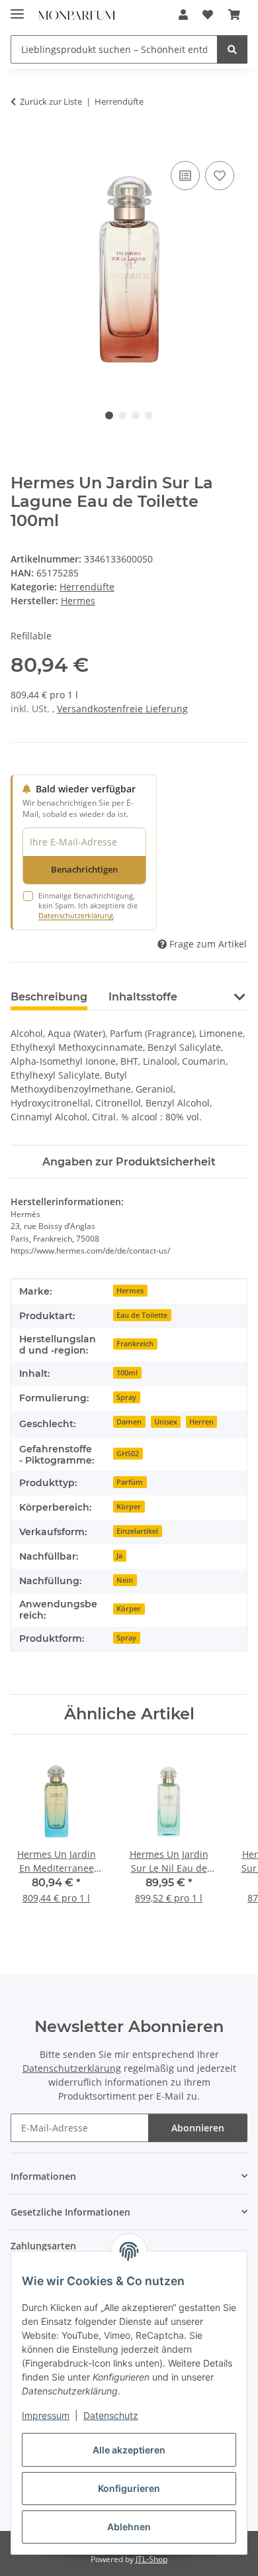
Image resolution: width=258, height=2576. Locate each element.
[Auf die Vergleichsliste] (185, 176)
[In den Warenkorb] (21, 143)
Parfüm (130, 1482)
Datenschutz (111, 2415)
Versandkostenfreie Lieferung (122, 709)
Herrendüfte (87, 587)
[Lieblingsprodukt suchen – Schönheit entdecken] (232, 49)
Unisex (166, 1422)
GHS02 (128, 1454)
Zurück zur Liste (51, 101)
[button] (183, 15)
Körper (129, 1507)
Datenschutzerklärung (76, 915)
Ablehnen (129, 2527)
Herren (201, 1422)
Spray (126, 1397)
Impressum (46, 2415)
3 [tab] (136, 415)
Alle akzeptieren (129, 2450)
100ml (127, 1373)
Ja (119, 1556)
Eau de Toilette (142, 1315)
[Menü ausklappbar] (17, 8)
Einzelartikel (137, 1531)
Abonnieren (198, 2128)
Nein (125, 1580)
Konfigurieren (129, 2488)
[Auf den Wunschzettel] (220, 176)
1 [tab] (109, 415)
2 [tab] (122, 415)
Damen (129, 1422)
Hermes (130, 1291)
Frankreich (135, 1344)
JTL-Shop (151, 2559)
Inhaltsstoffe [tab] (143, 997)
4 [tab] (149, 415)
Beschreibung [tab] (49, 997)
